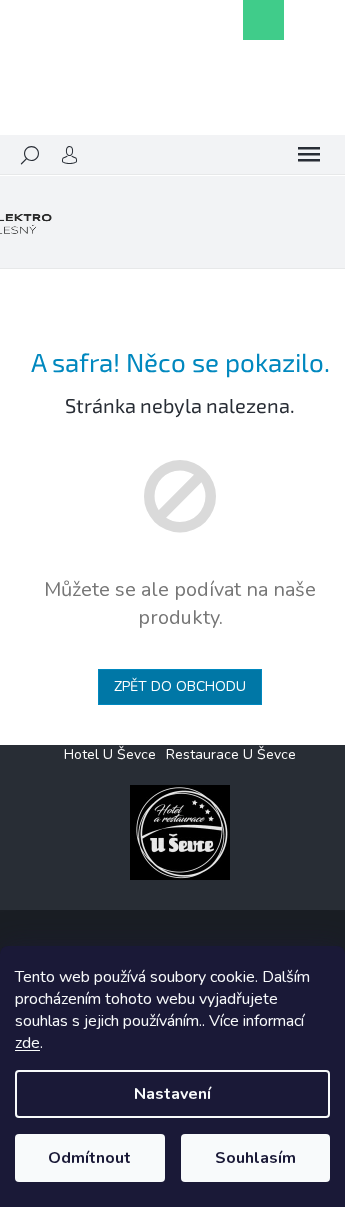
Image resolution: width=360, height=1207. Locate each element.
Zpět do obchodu (180, 686)
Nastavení (172, 1094)
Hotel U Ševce (110, 754)
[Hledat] (30, 155)
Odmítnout (89, 1158)
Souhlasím (255, 1158)
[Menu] (309, 155)
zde (27, 1043)
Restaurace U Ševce (231, 754)
